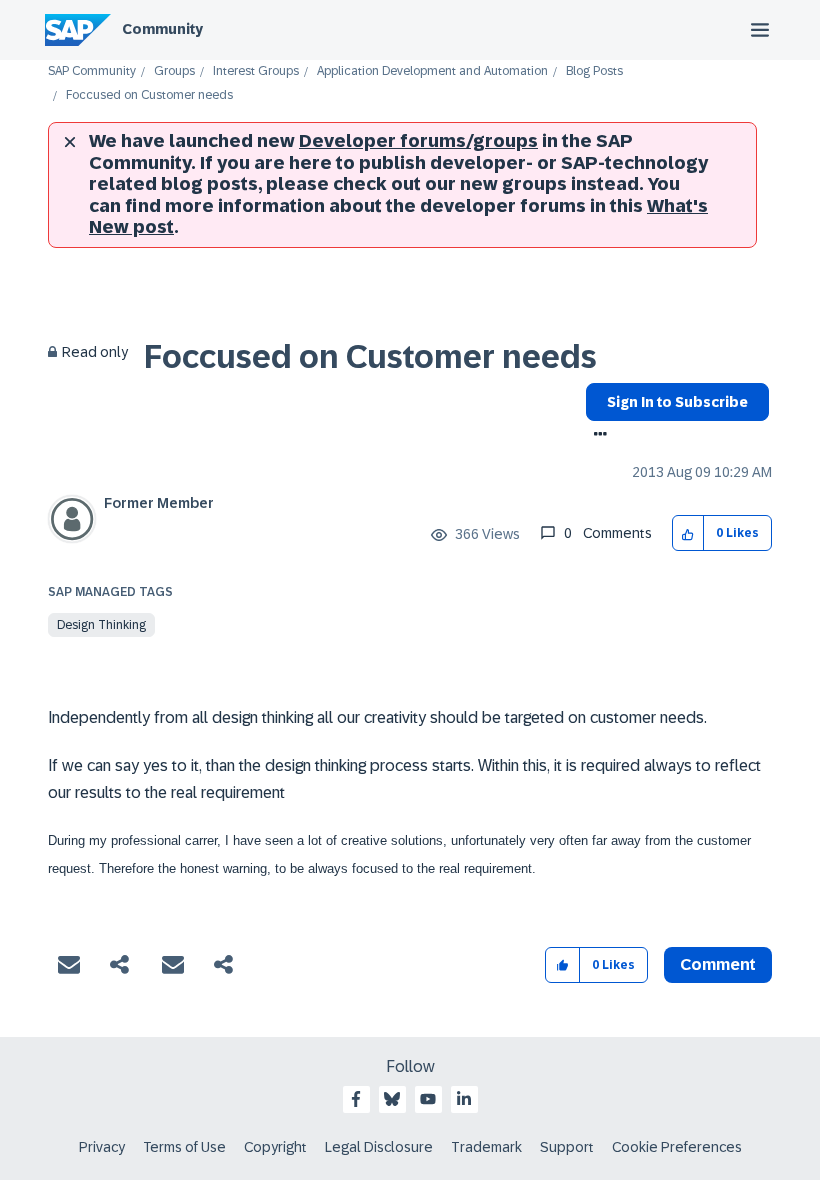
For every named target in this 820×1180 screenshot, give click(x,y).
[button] (688, 533)
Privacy (102, 1147)
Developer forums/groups (418, 141)
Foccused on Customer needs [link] (149, 95)
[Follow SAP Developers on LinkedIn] (464, 1099)
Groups (174, 71)
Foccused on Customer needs (370, 357)
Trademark (486, 1147)
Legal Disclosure (379, 1147)
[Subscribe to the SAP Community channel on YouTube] (428, 1099)
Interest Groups (256, 71)
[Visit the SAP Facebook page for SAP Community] (356, 1099)
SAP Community (92, 71)
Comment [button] (718, 964)
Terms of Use (184, 1147)
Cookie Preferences (677, 1147)
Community (162, 29)
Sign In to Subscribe (677, 402)
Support (567, 1147)
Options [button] (596, 436)
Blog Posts (594, 71)
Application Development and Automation (432, 71)
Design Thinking (101, 625)
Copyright (275, 1147)
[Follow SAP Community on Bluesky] (392, 1099)
